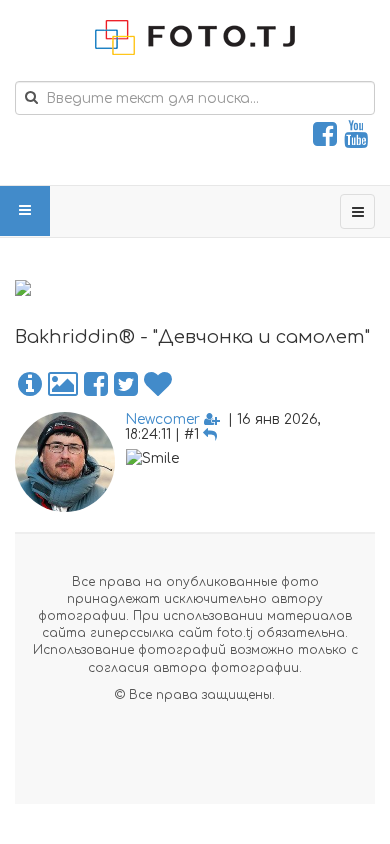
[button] (30, 385)
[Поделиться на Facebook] (96, 385)
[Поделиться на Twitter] (126, 385)
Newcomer (162, 419)
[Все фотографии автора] (63, 385)
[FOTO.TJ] (195, 37)
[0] (158, 385)
